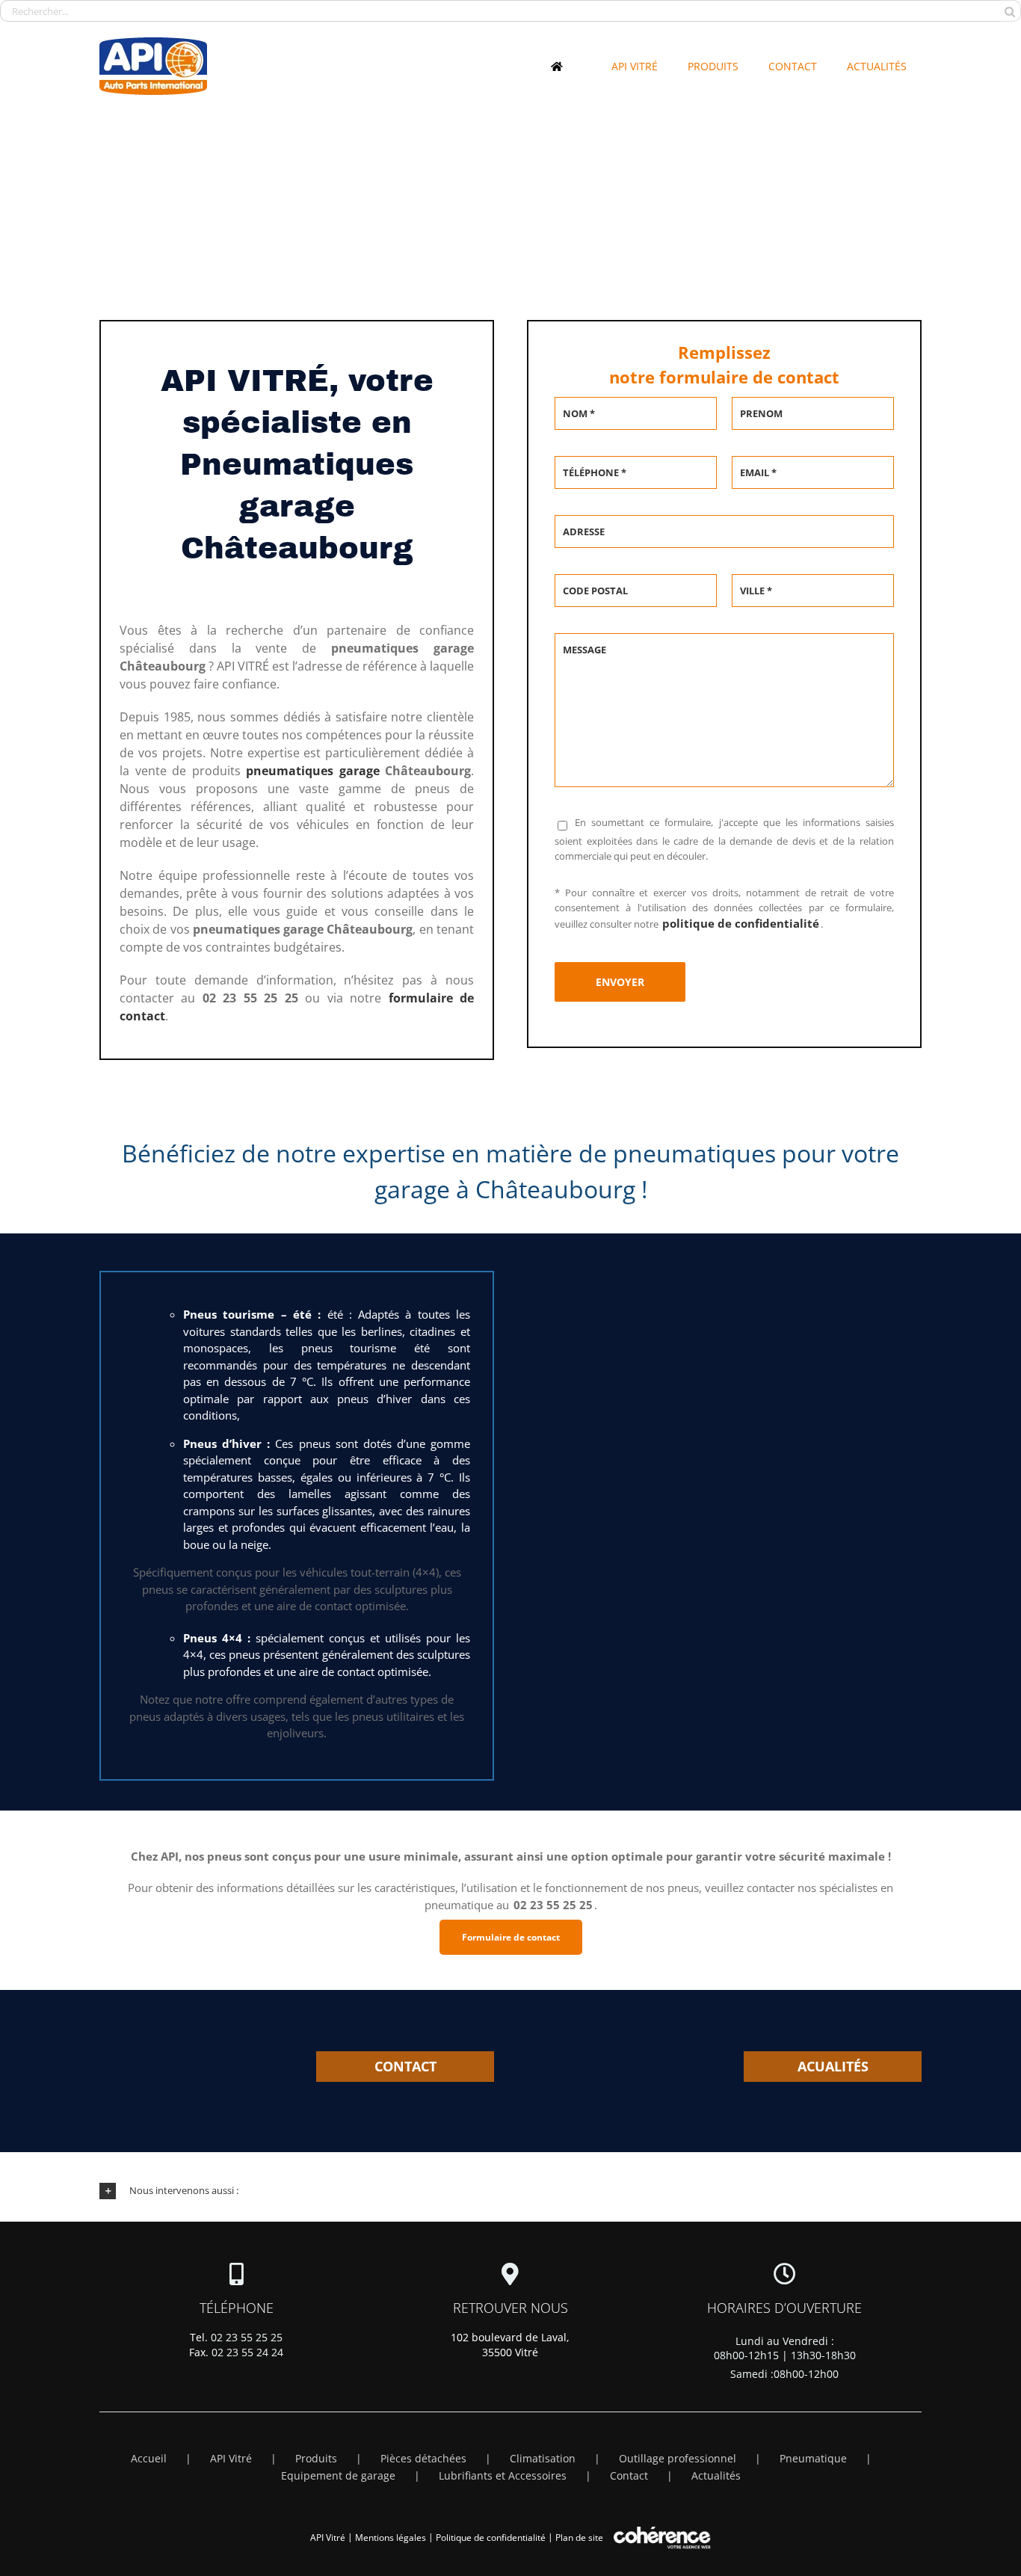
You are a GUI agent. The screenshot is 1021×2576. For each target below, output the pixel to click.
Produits (316, 2458)
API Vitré (231, 2458)
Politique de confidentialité (491, 2538)
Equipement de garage (338, 2475)
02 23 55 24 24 (247, 2352)
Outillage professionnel (678, 2458)
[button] (510, 2191)
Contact (629, 2475)
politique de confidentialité (741, 923)
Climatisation (543, 2458)
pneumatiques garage (313, 771)
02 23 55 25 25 (247, 2337)
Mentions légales (391, 2538)
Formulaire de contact (511, 1937)
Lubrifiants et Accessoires (503, 2475)
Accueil (149, 2458)
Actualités (716, 2475)
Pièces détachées (423, 2458)
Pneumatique (813, 2458)
